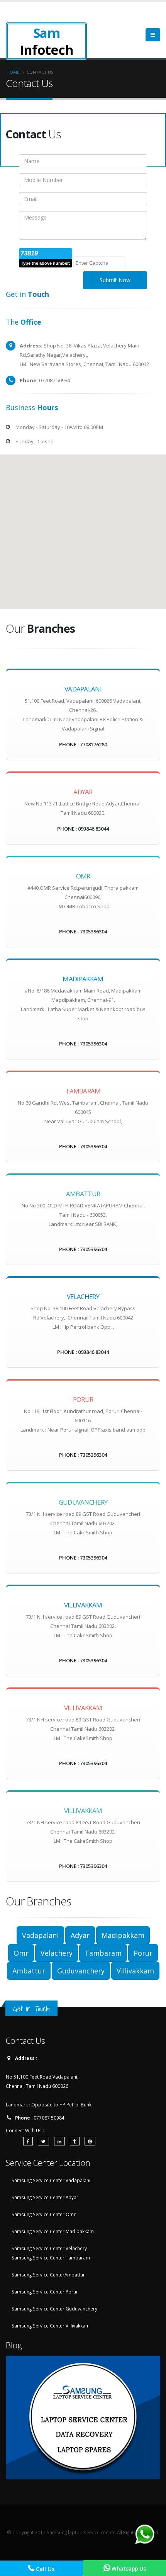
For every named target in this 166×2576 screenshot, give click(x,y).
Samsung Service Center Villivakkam (51, 2326)
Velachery (57, 1953)
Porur (143, 1953)
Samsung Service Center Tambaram (51, 2258)
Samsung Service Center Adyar (45, 2197)
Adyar (80, 1935)
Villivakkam (135, 1971)
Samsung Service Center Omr (44, 2214)
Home (13, 72)
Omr (21, 1953)
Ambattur (29, 1971)
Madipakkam (123, 1935)
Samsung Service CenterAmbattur (48, 2275)
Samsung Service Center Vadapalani (51, 2180)
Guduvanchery (81, 1971)
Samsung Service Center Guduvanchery (54, 2309)
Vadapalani (40, 1935)
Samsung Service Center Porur (45, 2292)
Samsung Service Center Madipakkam (53, 2231)
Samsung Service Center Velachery (49, 2248)
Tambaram (103, 1953)
